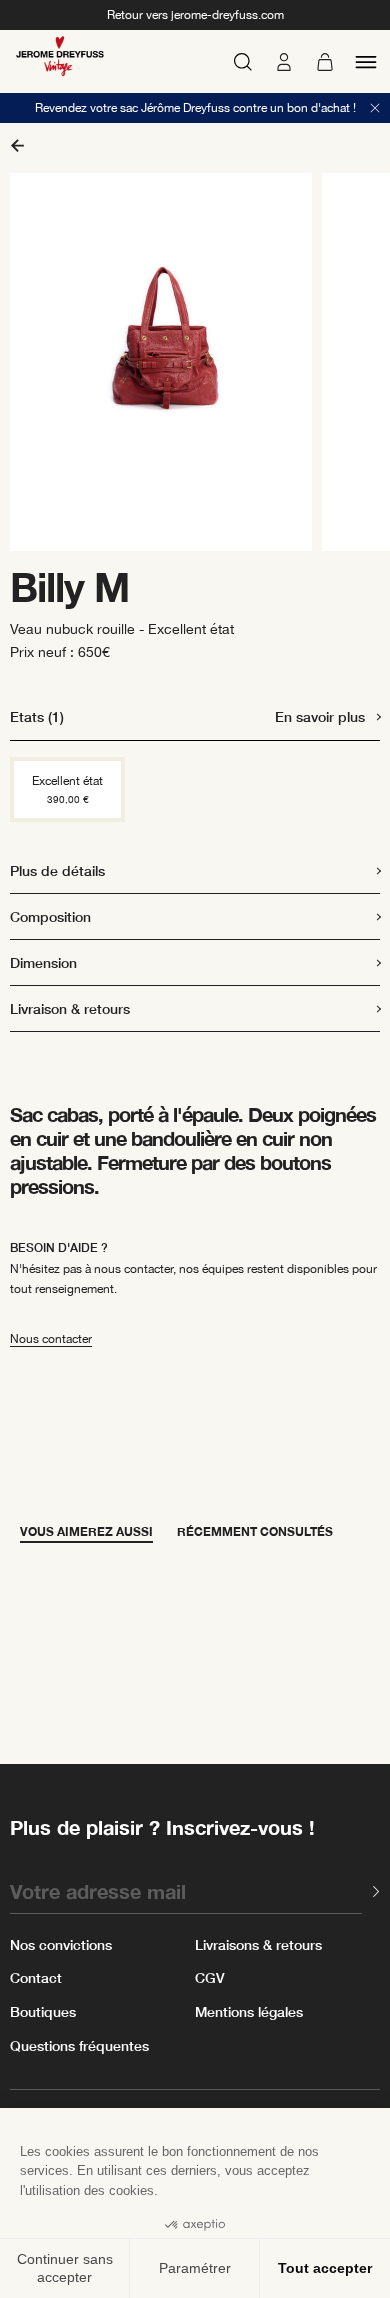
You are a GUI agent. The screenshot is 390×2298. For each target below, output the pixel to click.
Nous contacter (51, 1339)
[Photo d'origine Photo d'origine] (195, 362)
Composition (50, 916)
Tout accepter (325, 2268)
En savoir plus (320, 716)
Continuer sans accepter (65, 2268)
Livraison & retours (70, 1008)
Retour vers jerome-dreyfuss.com (195, 15)
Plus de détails (57, 870)
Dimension (43, 962)
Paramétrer (195, 2268)
